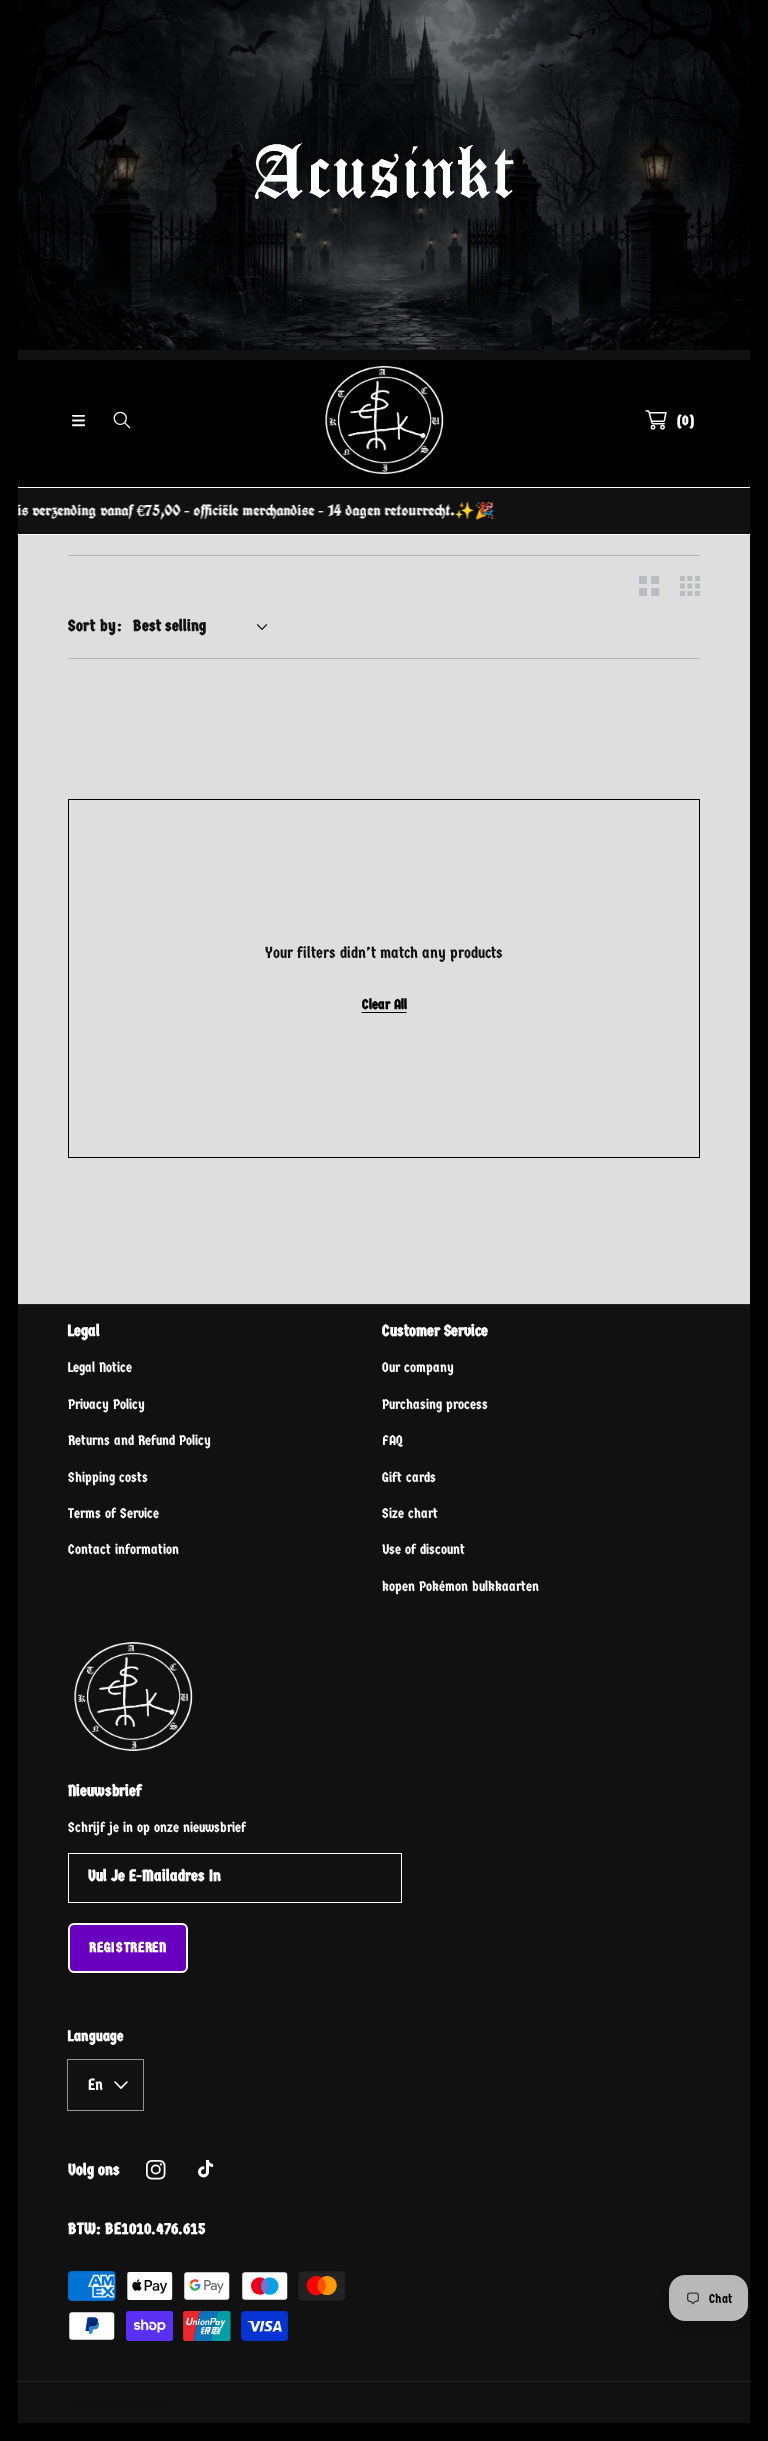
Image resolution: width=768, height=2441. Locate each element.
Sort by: (95, 625)
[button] (78, 420)
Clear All (384, 1004)
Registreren (128, 1947)
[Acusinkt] (384, 420)
